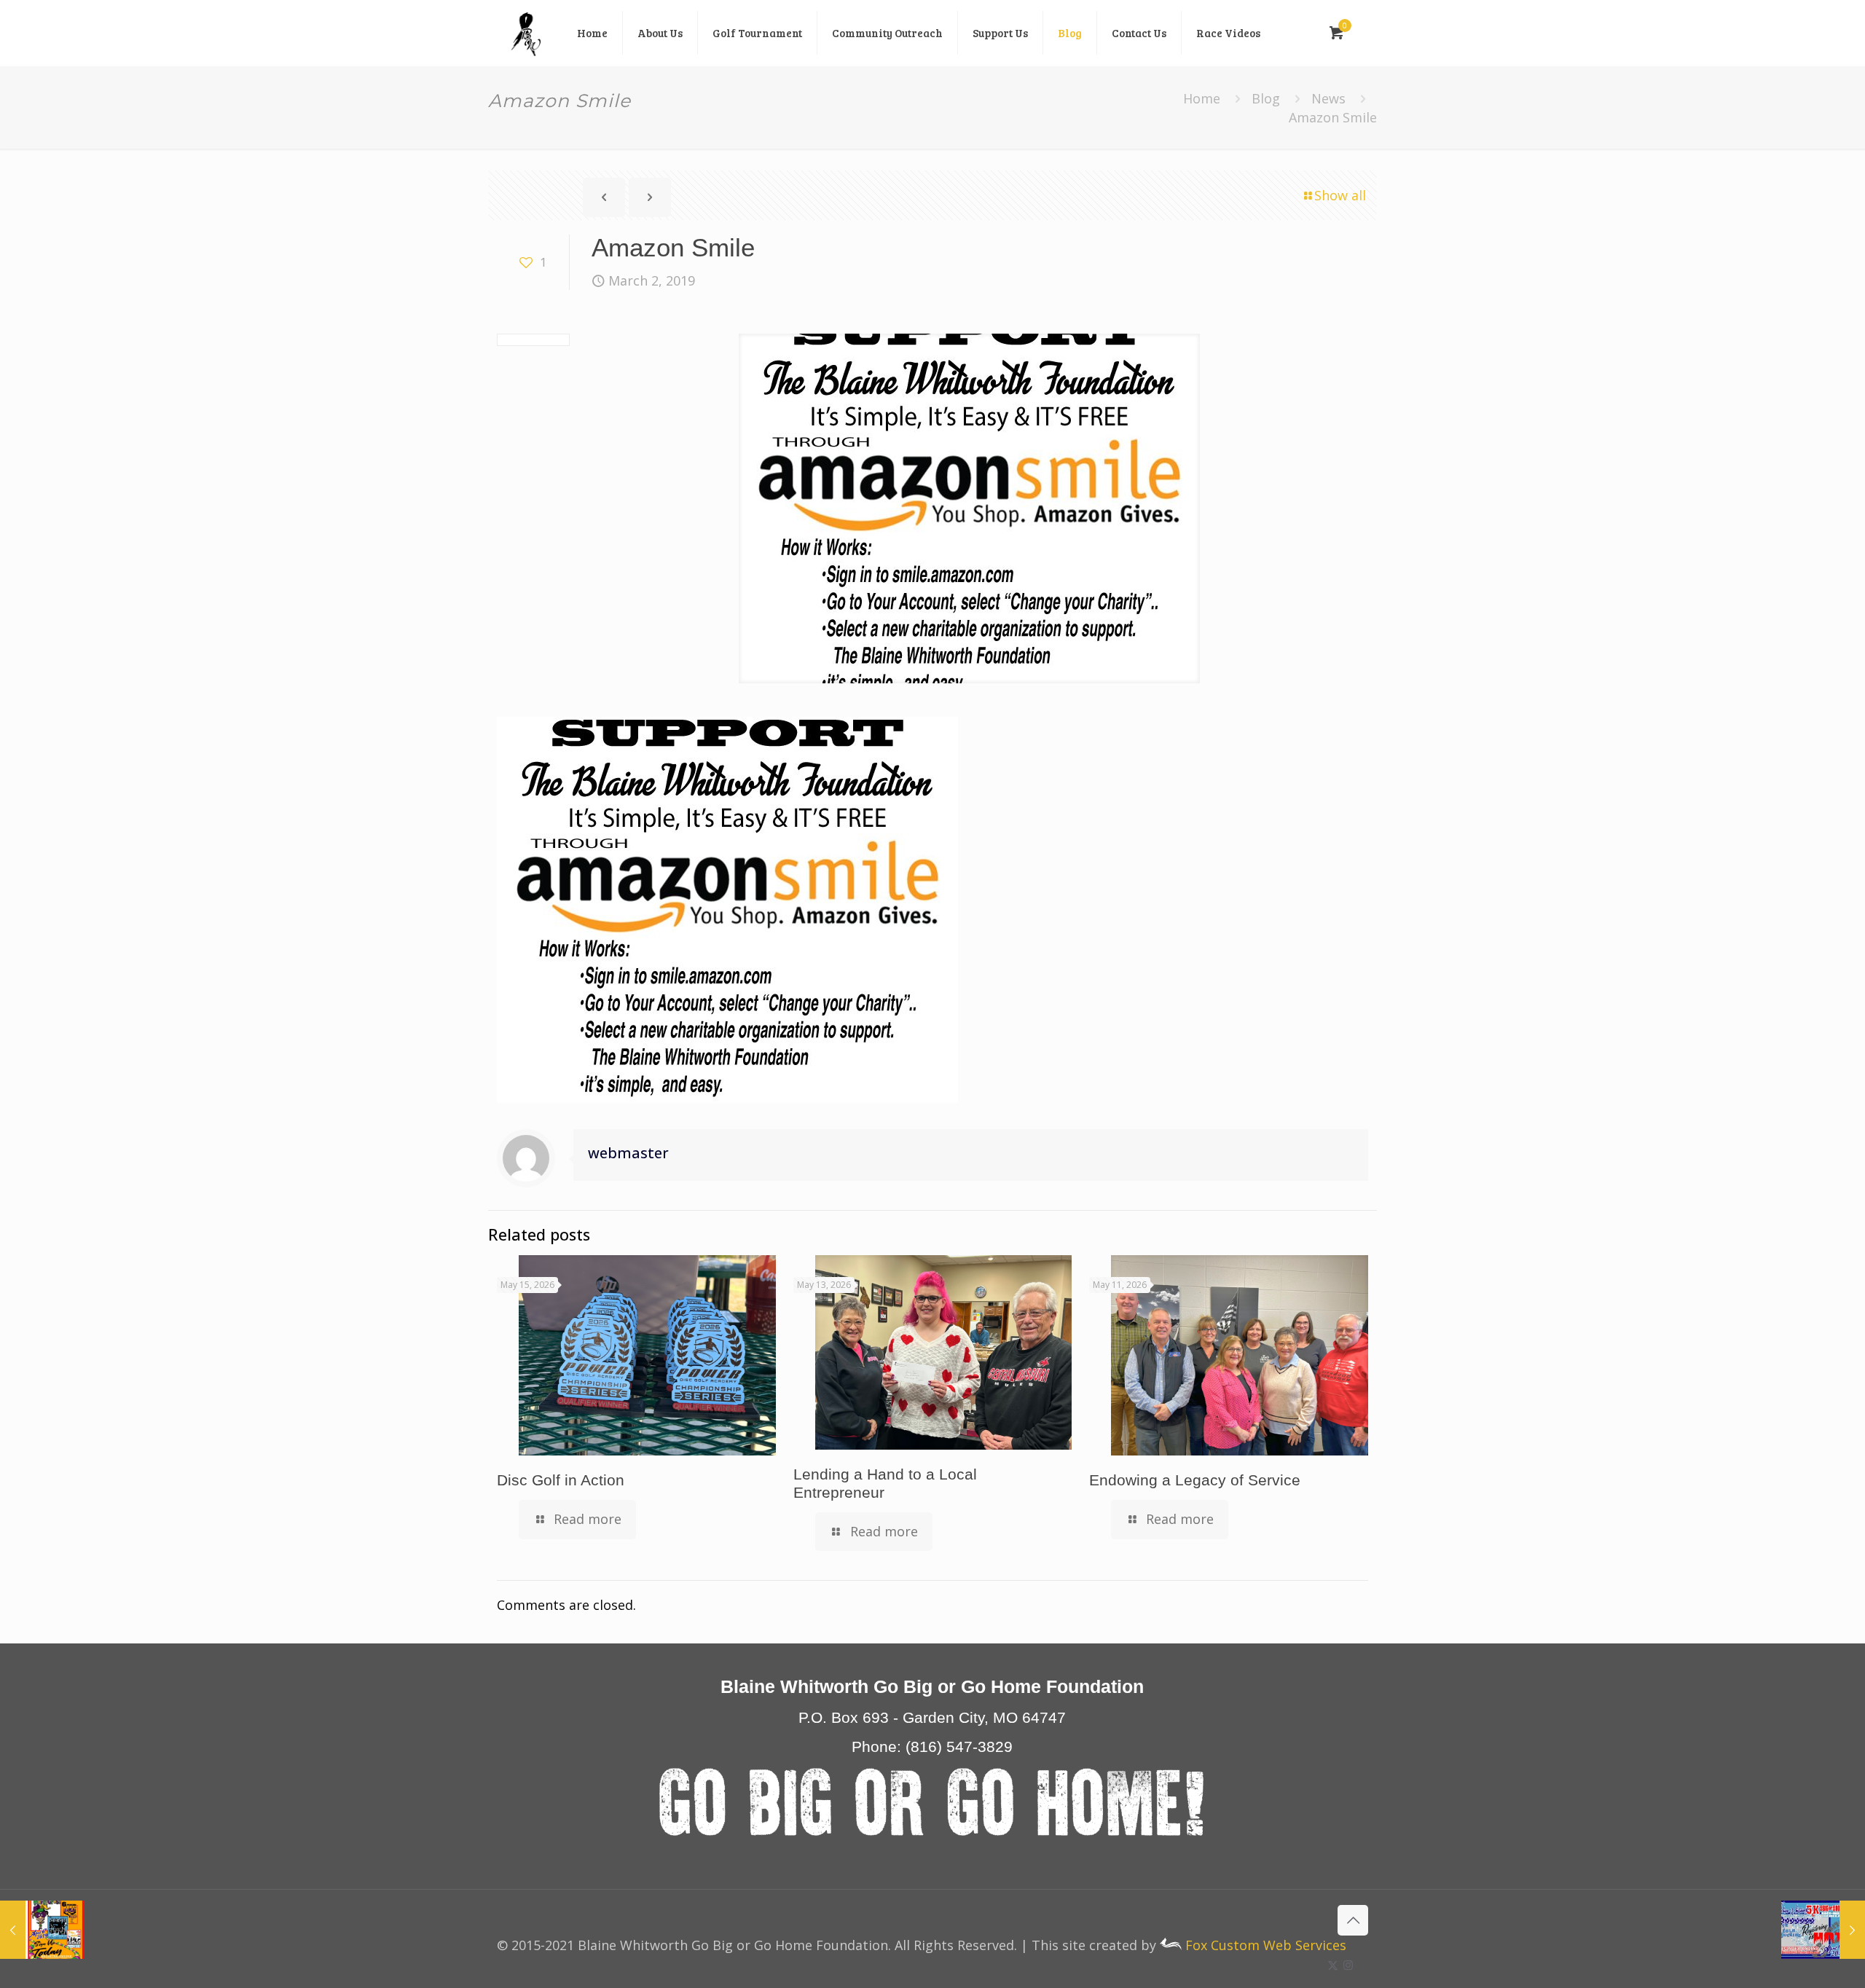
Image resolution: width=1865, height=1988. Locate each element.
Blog (1266, 98)
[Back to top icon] (1353, 1920)
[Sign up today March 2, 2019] (42, 1930)
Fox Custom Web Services (1264, 1945)
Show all (1340, 195)
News (1328, 98)
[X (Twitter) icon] (1333, 1965)
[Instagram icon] (1348, 1965)
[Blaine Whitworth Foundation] (526, 33)
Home (1202, 98)
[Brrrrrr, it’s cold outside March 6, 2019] (1823, 1930)
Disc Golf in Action (561, 1480)
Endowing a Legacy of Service (1195, 1480)
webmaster (628, 1153)
